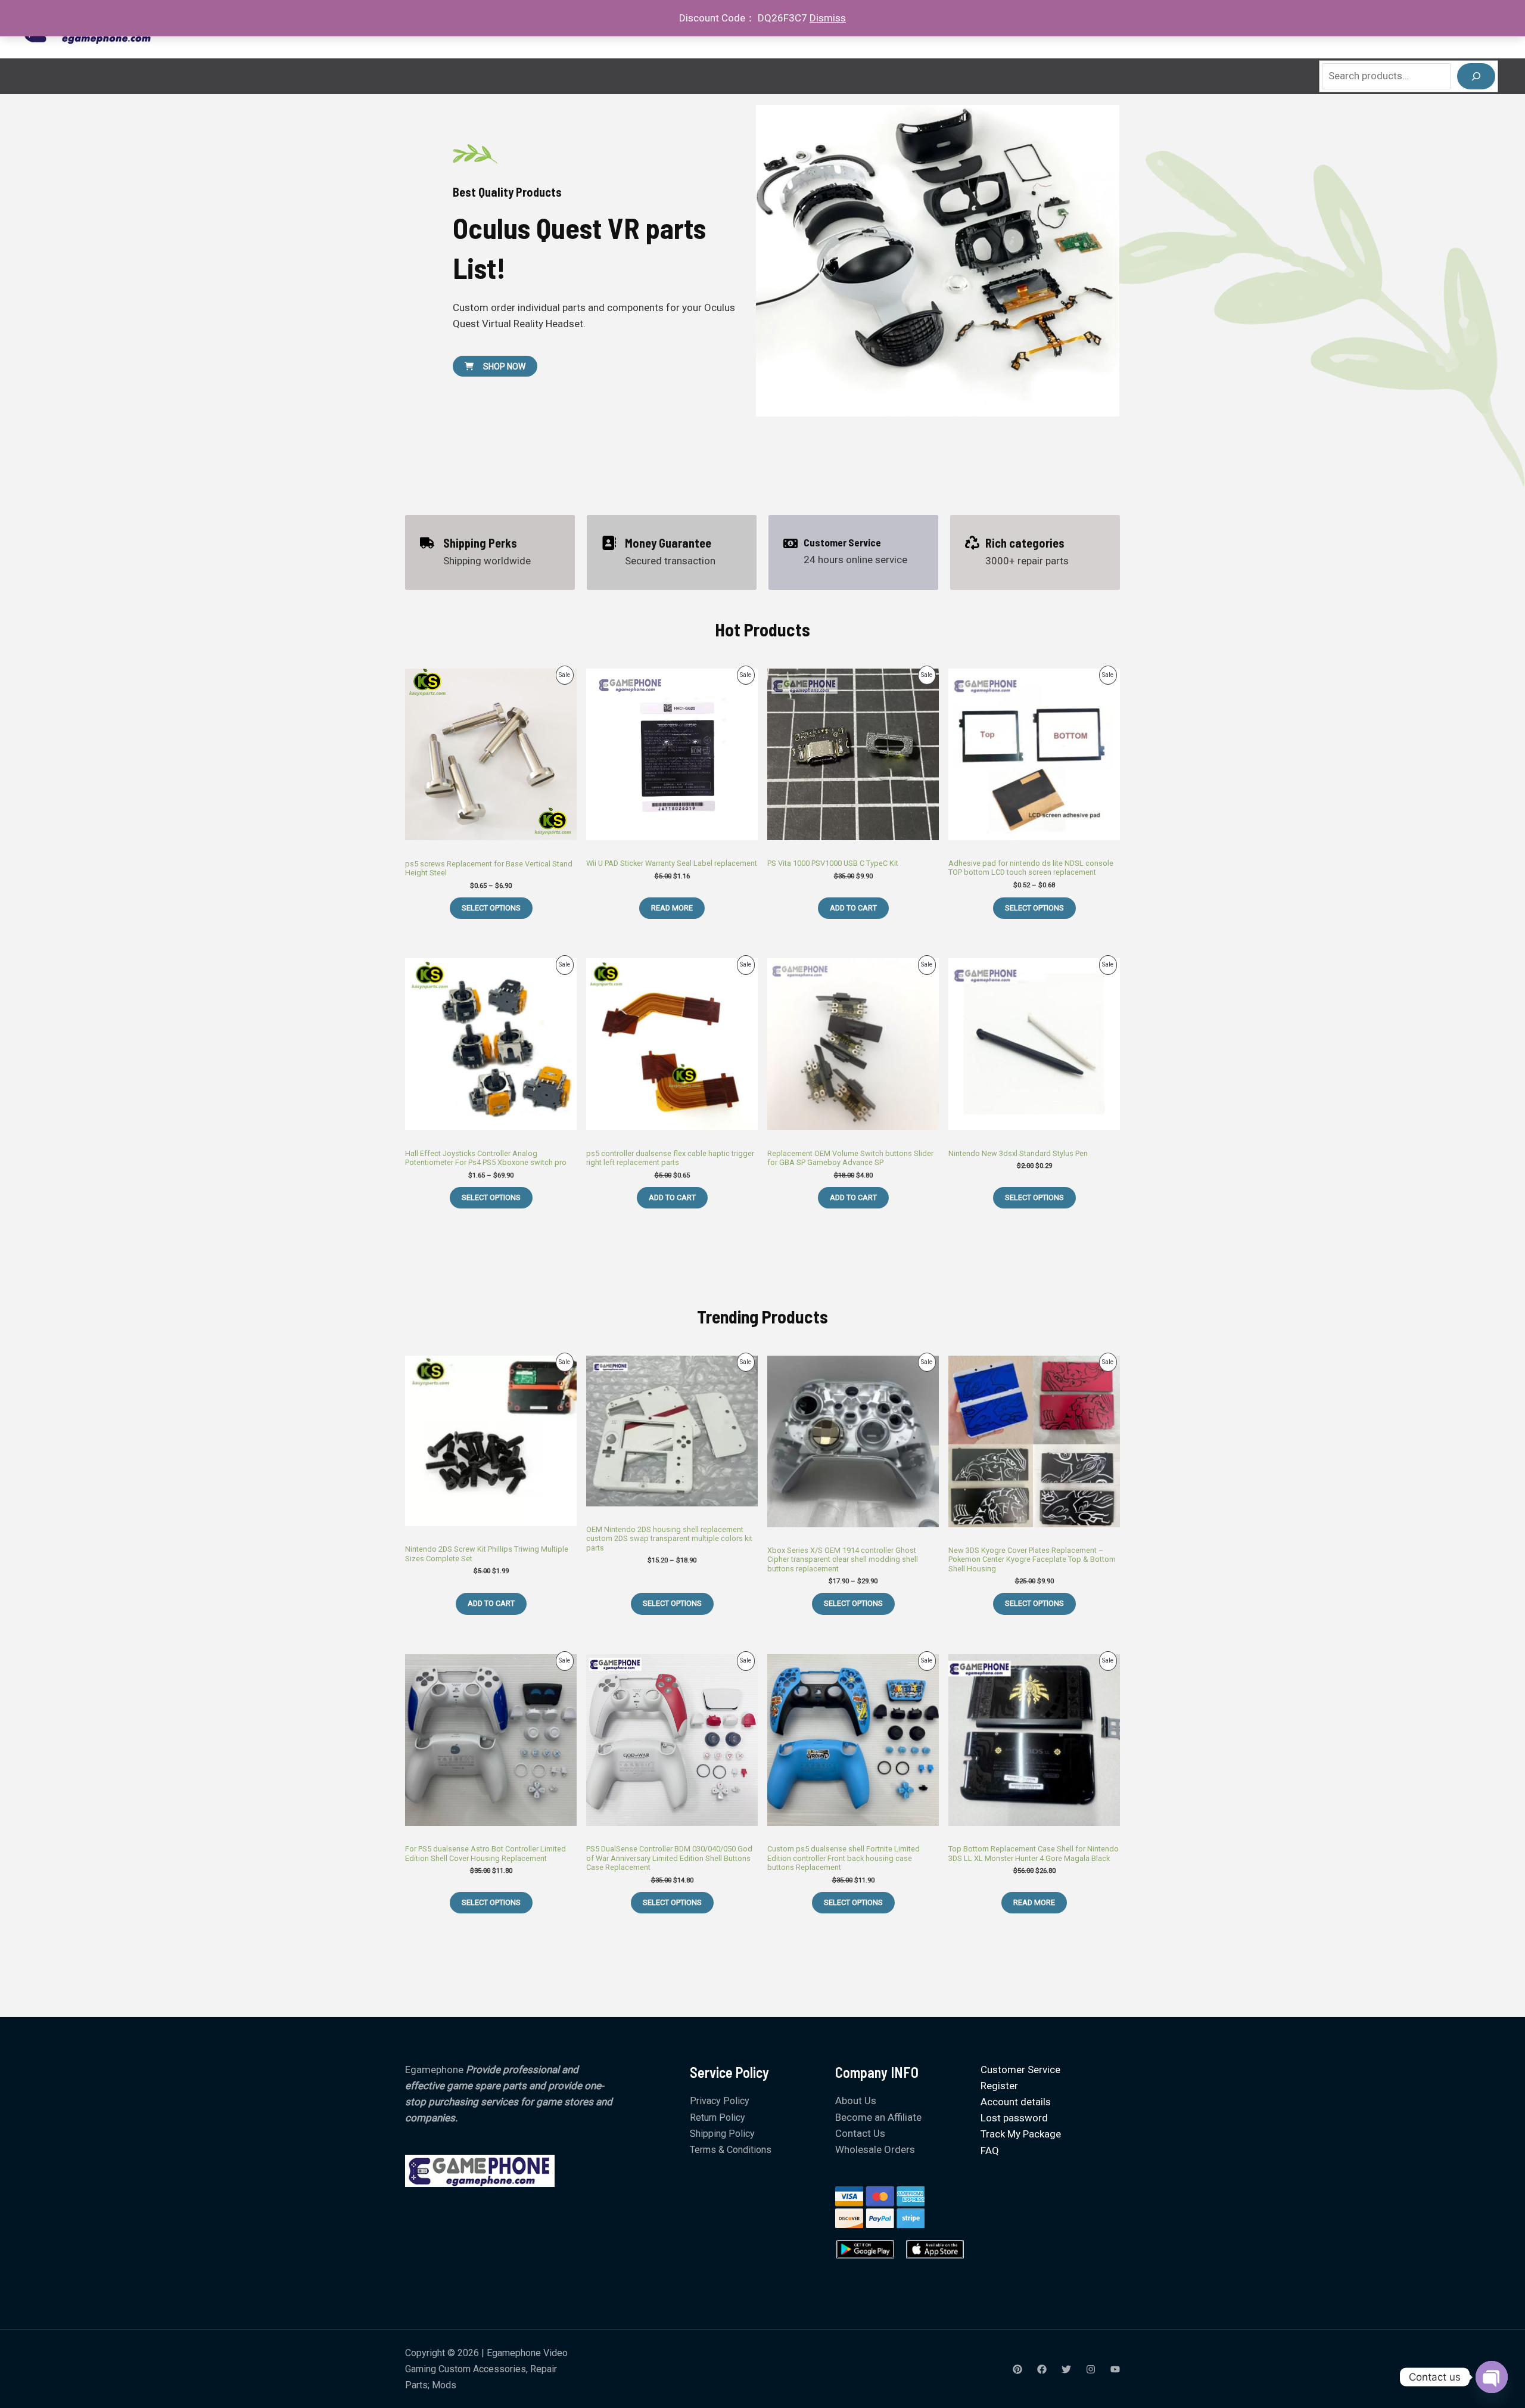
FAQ (990, 2151)
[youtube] (1115, 2369)
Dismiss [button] (828, 18)
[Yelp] (1017, 2369)
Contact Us (860, 2133)
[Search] (1476, 76)
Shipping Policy (722, 2134)
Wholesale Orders (875, 2149)
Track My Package (1021, 2134)
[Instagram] (1091, 2369)
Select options (491, 908)
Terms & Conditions (731, 2150)
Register (999, 2086)
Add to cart (853, 908)
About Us (856, 2101)
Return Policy (718, 2118)
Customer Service (1020, 2070)
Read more (672, 908)
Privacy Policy (720, 2101)
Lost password (1014, 2118)
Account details (1016, 2102)
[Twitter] (1066, 2369)
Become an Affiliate (878, 2117)
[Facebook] (1042, 2369)
